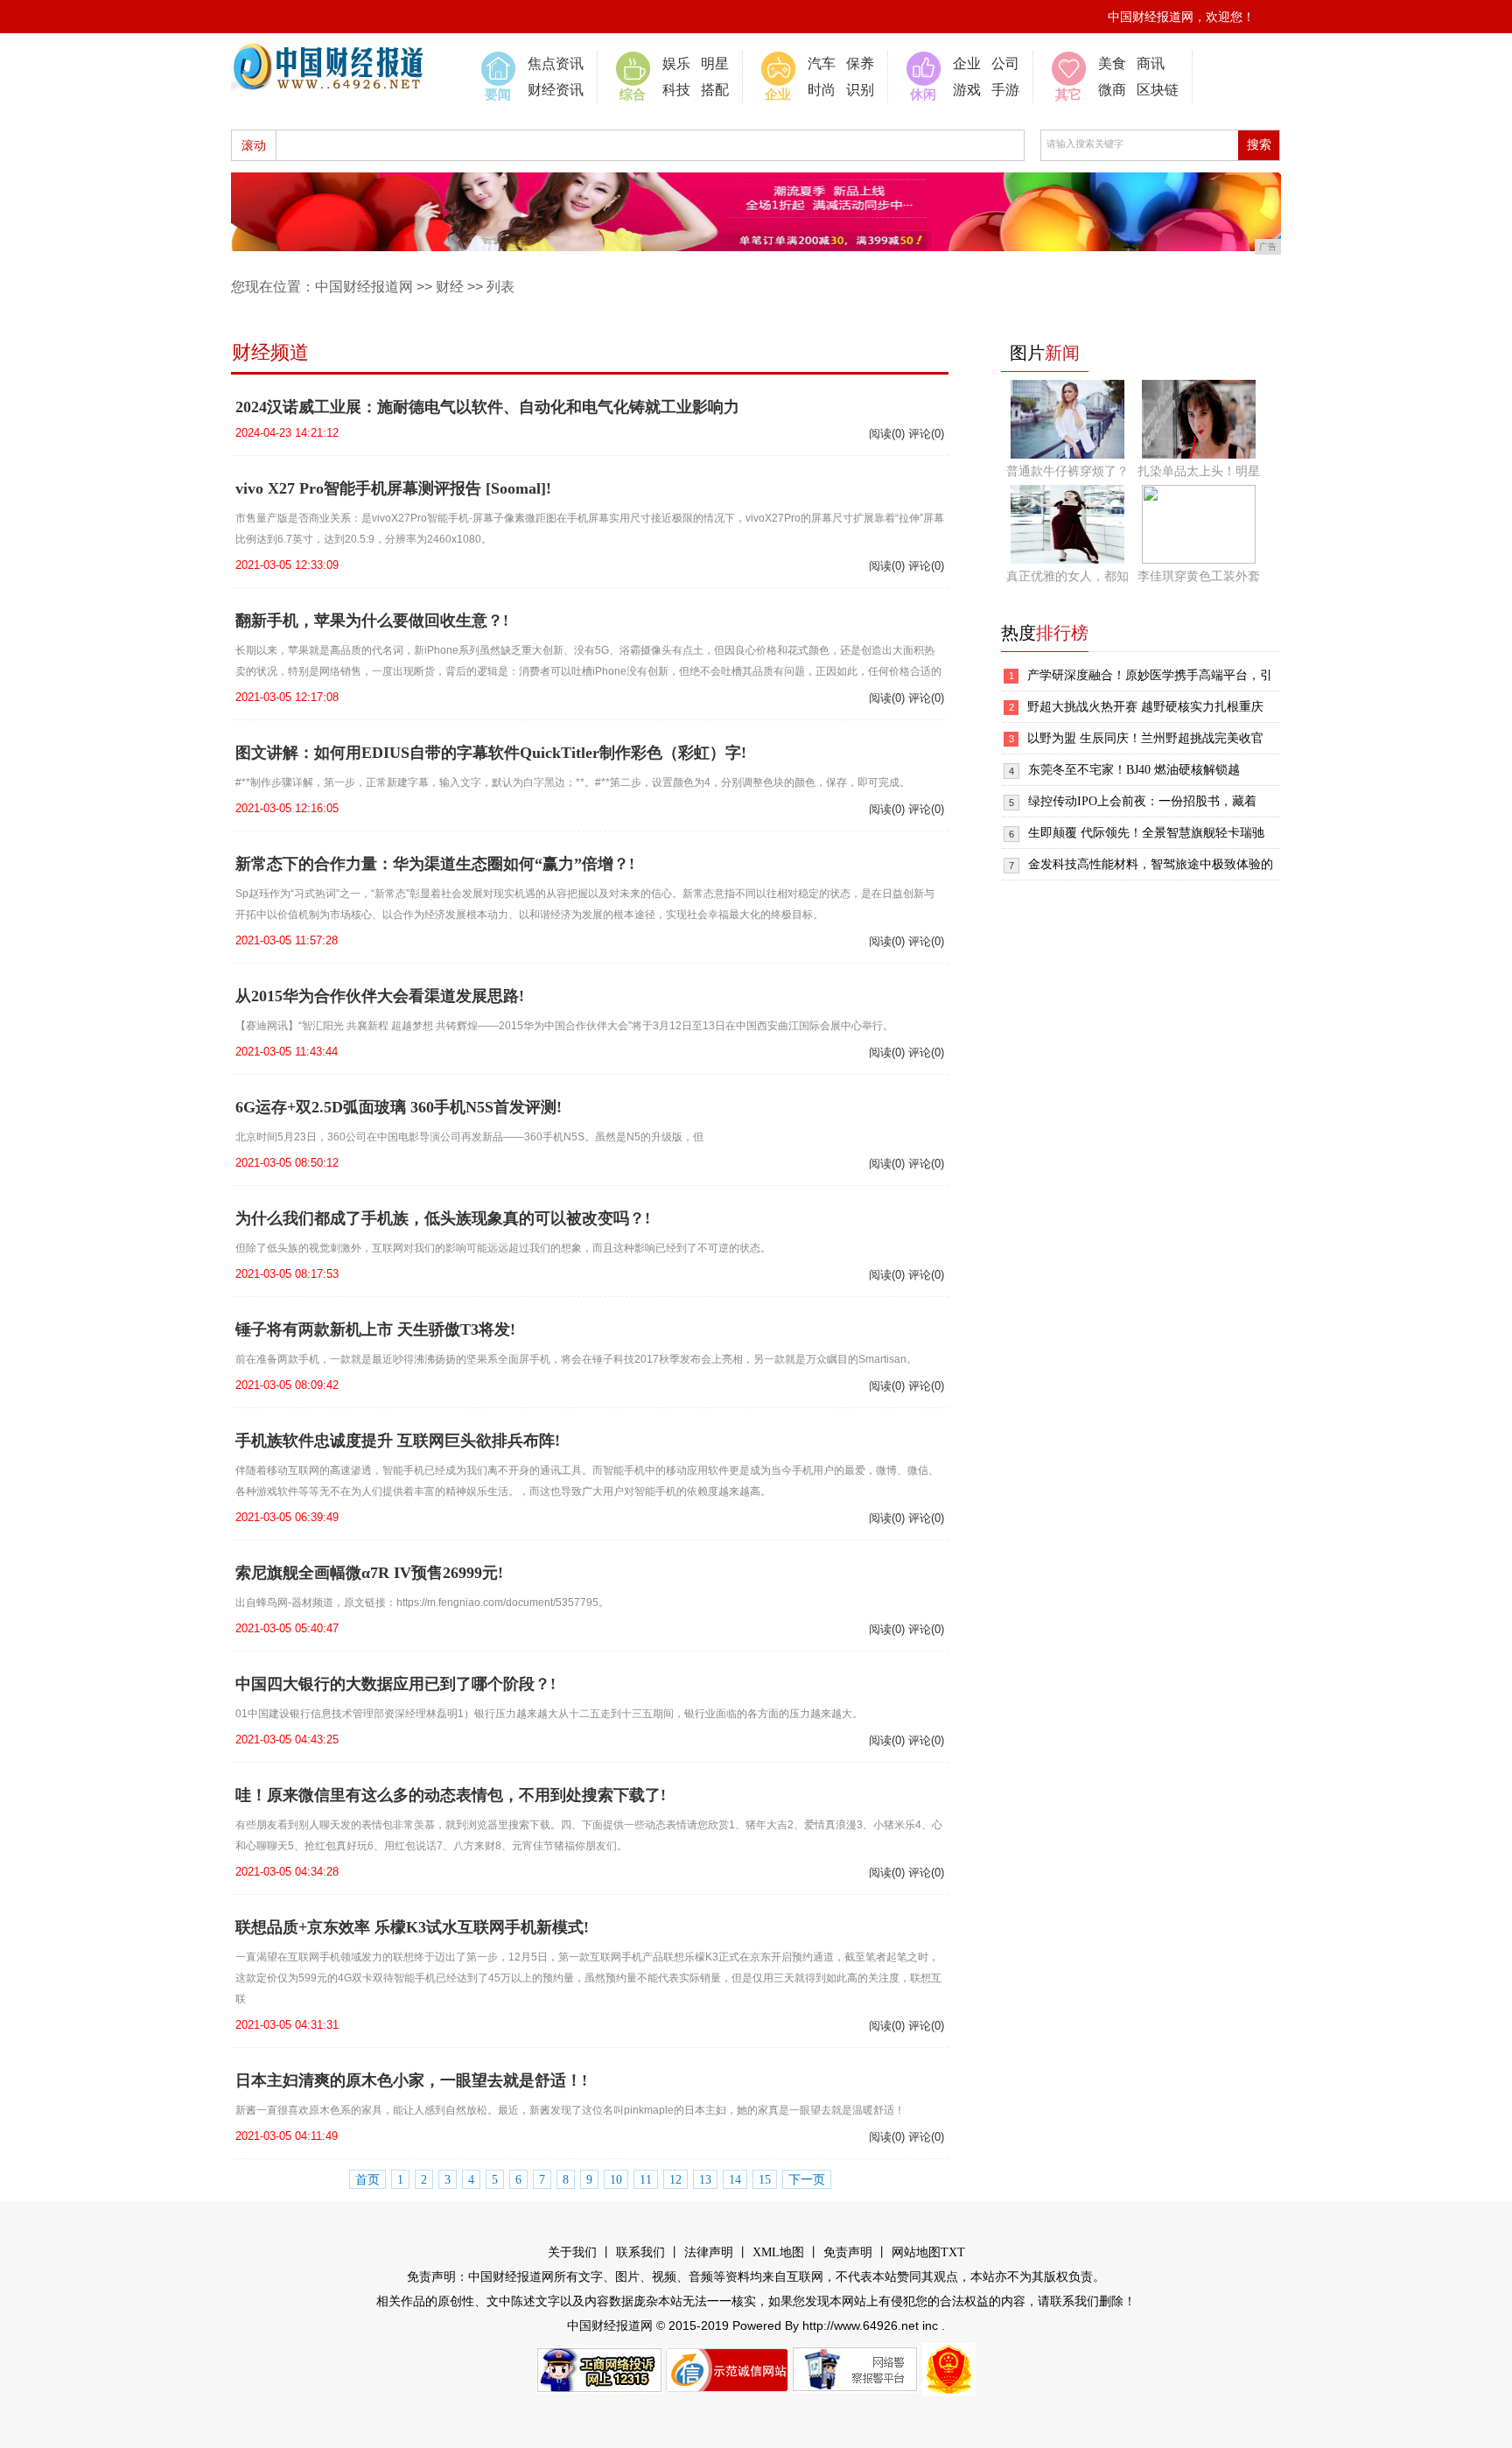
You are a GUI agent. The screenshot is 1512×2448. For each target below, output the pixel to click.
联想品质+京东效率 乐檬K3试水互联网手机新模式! (412, 1927)
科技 (676, 90)
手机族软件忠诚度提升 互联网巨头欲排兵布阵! (398, 1441)
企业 (967, 63)
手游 (1005, 90)
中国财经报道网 (364, 287)
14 (735, 2180)
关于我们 (572, 2252)
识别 (860, 90)
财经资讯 (556, 90)
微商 (1112, 90)
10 (616, 2180)
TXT (953, 2252)
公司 (1005, 63)
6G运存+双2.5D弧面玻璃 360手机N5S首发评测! (399, 1107)
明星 (715, 63)
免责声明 (848, 2252)
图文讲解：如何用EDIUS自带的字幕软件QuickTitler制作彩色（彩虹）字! (491, 753)
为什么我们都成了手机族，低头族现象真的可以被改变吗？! (443, 1218)
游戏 (967, 90)
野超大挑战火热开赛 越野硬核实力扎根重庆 (1145, 707)
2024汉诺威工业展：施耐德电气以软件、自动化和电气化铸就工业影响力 (487, 407)
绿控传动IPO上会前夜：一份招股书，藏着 (1142, 801)
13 (705, 2180)
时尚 (822, 90)
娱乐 (676, 63)
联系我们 (640, 2252)
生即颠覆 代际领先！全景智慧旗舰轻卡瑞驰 (1146, 833)
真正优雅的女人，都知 (1067, 576)
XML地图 (778, 2252)
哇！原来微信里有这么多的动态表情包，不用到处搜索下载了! (451, 1795)
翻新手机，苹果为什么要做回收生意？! (372, 621)
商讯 (1151, 63)
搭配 (715, 90)
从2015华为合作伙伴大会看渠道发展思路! (380, 996)
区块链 (1158, 90)
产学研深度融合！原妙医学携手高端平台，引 (1150, 675)
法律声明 (709, 2252)
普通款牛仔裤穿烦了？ (1067, 471)
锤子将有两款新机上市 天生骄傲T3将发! (375, 1329)
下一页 (807, 2180)
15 (765, 2180)
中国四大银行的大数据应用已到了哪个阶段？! (395, 1684)
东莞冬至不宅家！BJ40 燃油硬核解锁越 (1134, 770)
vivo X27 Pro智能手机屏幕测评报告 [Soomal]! (393, 488)
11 (646, 2180)
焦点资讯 (556, 63)
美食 (1112, 63)
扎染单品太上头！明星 (1199, 471)
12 (675, 2180)
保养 (860, 63)
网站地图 (916, 2252)
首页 (367, 2180)
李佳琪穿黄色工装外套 (1199, 576)
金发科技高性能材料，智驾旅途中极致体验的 (1151, 864)
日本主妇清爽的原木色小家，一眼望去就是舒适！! (411, 2080)
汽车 (822, 63)
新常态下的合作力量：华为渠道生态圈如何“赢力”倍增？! (435, 864)
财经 (450, 287)
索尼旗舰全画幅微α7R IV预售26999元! (369, 1573)
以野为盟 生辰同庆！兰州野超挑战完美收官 (1145, 738)
